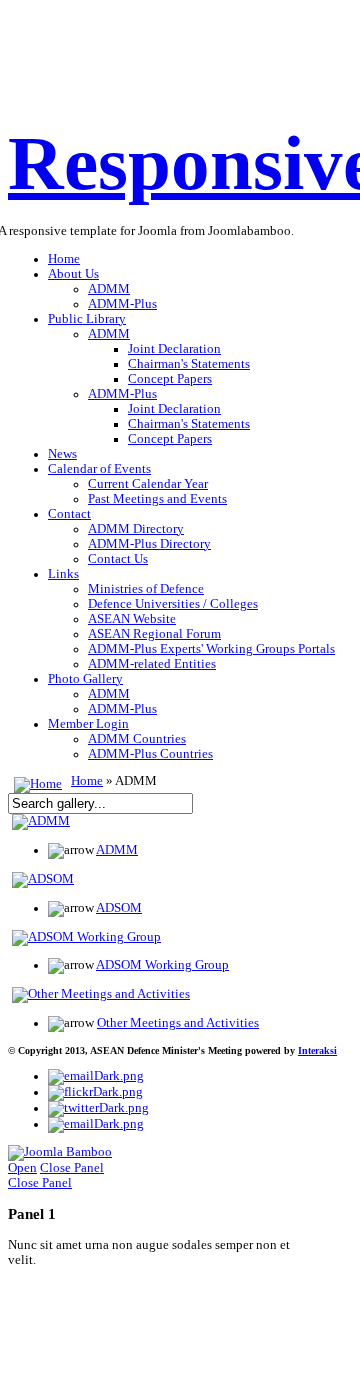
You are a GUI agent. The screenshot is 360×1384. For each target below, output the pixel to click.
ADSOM (119, 908)
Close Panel (72, 1168)
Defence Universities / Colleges (173, 604)
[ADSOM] (43, 879)
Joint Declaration (174, 349)
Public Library (87, 319)
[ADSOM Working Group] (86, 937)
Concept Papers (170, 379)
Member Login (88, 724)
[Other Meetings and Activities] (101, 994)
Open (22, 1168)
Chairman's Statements (189, 364)
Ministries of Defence (146, 589)
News (62, 454)
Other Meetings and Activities (178, 1023)
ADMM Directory (136, 529)
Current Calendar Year (148, 484)
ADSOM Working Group (162, 965)
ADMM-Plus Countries (150, 754)
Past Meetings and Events (157, 499)
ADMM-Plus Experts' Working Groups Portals (211, 649)
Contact (69, 514)
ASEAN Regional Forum (154, 634)
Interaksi (317, 1050)
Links (63, 574)
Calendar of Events (99, 469)
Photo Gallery (85, 679)
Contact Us (118, 559)
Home (64, 259)
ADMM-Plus (122, 304)
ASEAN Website (132, 619)
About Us (73, 274)
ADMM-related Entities (152, 664)
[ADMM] (41, 821)
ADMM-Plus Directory (149, 544)
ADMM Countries (137, 739)
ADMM (109, 289)
